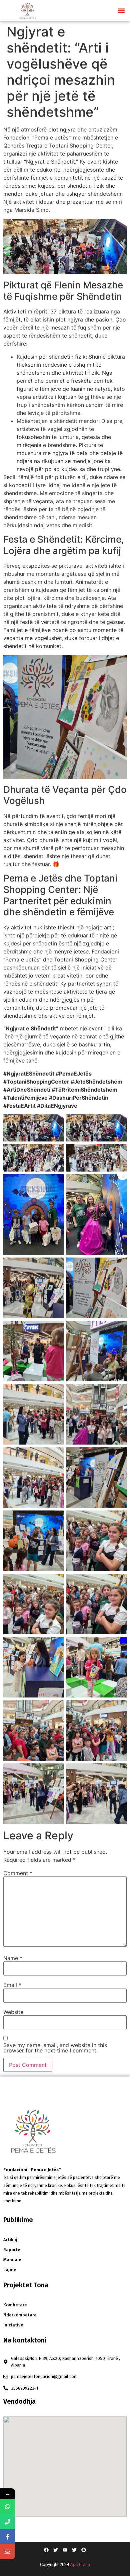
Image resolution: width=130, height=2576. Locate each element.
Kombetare (15, 2305)
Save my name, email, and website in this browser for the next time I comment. (55, 2048)
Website (13, 2012)
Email (12, 1985)
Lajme (10, 2270)
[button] (121, 11)
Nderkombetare (20, 2315)
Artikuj (10, 2240)
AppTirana (80, 2564)
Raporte (12, 2250)
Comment (18, 1873)
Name (13, 1958)
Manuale (12, 2260)
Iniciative (13, 2325)
